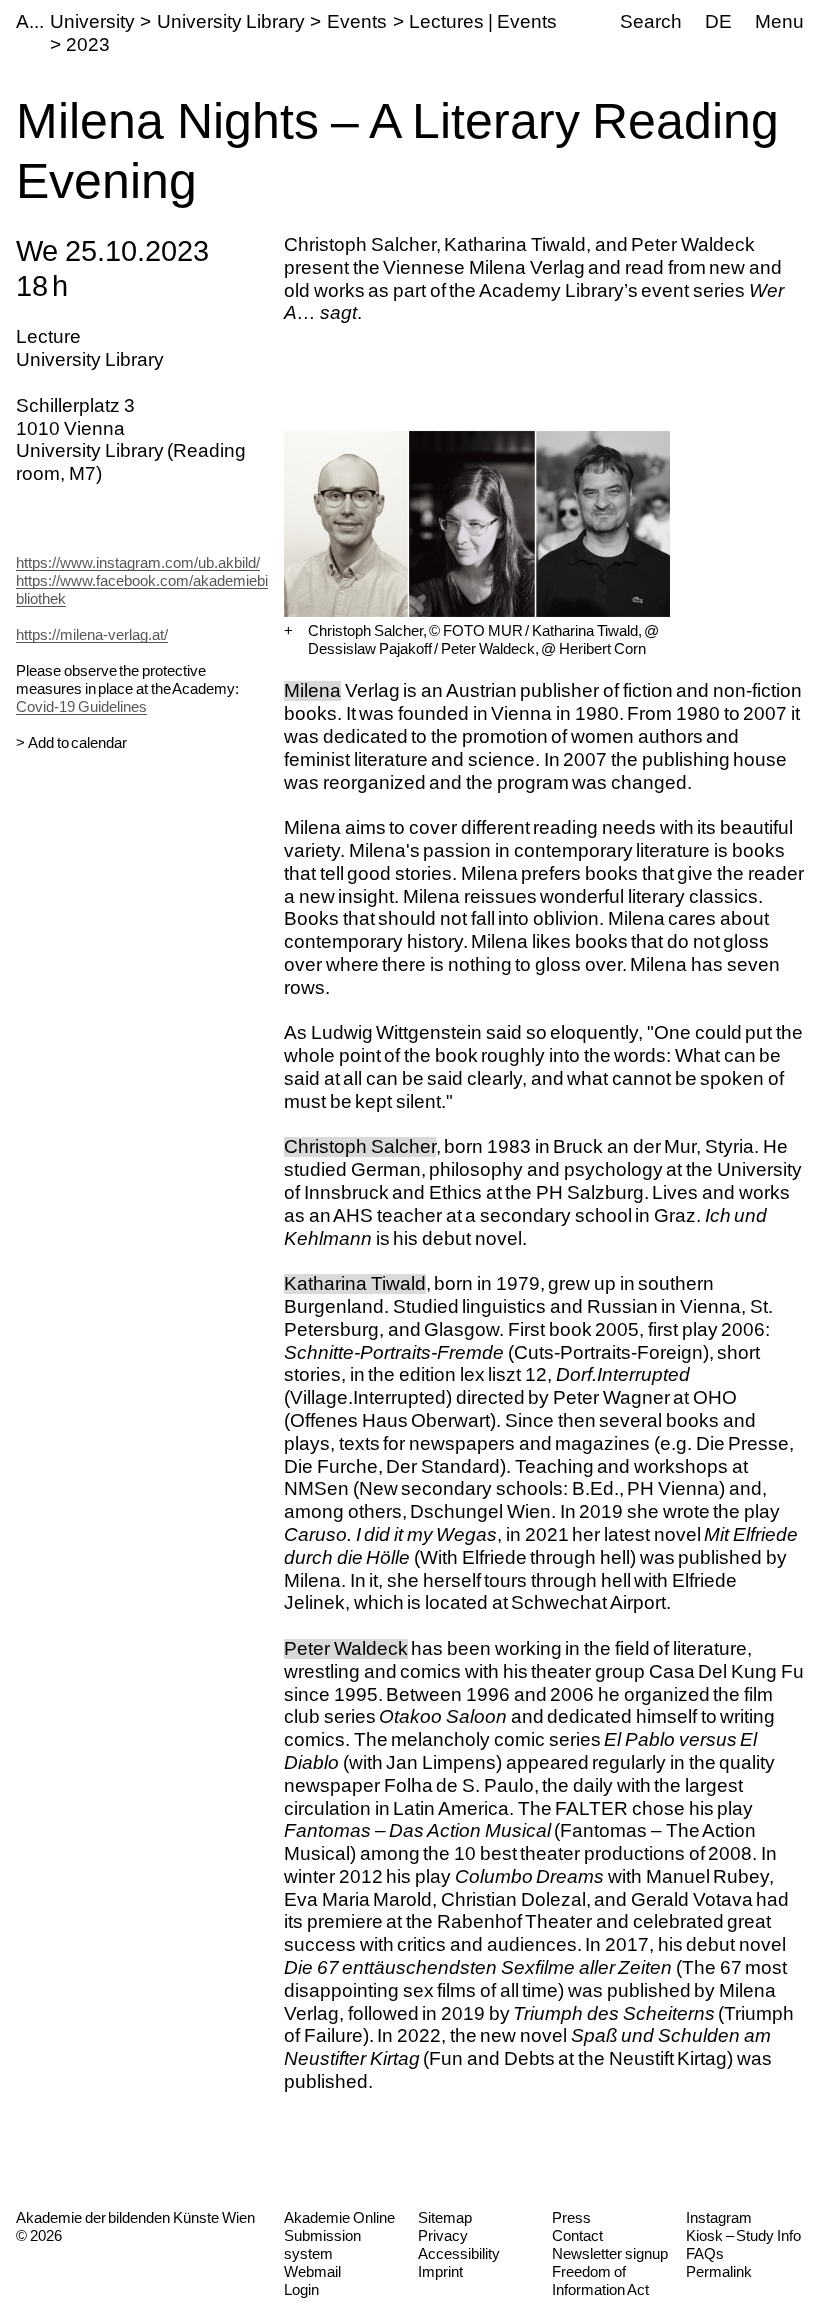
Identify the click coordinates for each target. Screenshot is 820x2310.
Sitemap (445, 2217)
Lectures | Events (482, 21)
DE (718, 21)
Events (357, 21)
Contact (577, 2235)
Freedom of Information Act (600, 2280)
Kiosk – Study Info (743, 2235)
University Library (231, 21)
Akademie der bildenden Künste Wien (135, 2217)
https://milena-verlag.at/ (92, 634)
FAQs (705, 2253)
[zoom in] (288, 631)
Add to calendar (77, 742)
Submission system (322, 2244)
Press (571, 2217)
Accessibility (459, 2253)
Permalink (719, 2271)
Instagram (719, 2217)
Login (301, 2289)
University (92, 21)
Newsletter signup (610, 2253)
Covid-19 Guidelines (81, 706)
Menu (779, 21)
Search (651, 21)
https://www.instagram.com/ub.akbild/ (138, 562)
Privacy (443, 2235)
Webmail (312, 2271)
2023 (88, 44)
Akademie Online (339, 2217)
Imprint (440, 2271)
